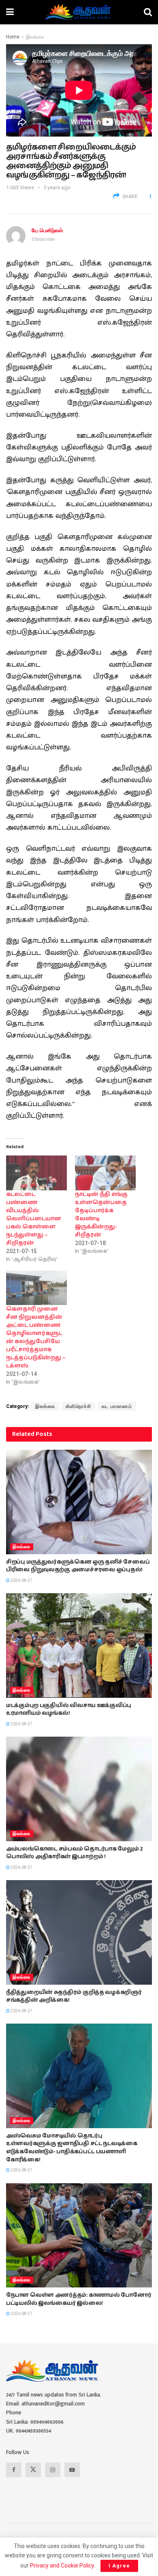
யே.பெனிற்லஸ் (47, 230)
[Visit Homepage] (79, 12)
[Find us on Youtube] (72, 2470)
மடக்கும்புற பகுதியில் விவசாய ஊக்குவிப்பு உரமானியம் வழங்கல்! (69, 1709)
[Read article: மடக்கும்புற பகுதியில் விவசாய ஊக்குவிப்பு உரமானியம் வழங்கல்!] (79, 1645)
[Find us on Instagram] (53, 2470)
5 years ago (57, 187)
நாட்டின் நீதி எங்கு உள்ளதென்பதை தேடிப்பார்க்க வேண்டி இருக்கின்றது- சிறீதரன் (101, 1215)
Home (13, 37)
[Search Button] (148, 12)
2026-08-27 (21, 1580)
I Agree (119, 2566)
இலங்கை (35, 37)
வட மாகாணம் (117, 1406)
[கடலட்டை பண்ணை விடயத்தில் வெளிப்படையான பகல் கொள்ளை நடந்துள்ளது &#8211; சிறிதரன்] (36, 1173)
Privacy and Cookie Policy (62, 2565)
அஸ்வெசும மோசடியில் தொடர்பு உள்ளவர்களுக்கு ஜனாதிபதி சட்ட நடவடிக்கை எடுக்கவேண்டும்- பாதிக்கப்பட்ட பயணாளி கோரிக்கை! (72, 2148)
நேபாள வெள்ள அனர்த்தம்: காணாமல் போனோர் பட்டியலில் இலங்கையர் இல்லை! (79, 2299)
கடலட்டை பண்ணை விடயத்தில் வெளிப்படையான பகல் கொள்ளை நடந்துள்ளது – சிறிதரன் (34, 1219)
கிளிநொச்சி (78, 1406)
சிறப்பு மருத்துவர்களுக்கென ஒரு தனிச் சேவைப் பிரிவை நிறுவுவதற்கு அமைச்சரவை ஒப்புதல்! (78, 1566)
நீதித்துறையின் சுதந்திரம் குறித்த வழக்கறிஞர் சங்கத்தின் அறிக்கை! (74, 1996)
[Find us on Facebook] (14, 2470)
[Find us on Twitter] (33, 2470)
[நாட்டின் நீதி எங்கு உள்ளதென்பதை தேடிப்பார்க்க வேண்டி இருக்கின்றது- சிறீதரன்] (105, 1173)
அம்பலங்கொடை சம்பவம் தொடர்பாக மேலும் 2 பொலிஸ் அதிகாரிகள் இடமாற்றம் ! (75, 1853)
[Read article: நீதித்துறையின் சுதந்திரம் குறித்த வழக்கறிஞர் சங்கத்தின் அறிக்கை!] (79, 1932)
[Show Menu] (10, 12)
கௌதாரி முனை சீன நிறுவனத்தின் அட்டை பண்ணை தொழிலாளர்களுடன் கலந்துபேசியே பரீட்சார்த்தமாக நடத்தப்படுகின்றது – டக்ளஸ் (36, 1337)
